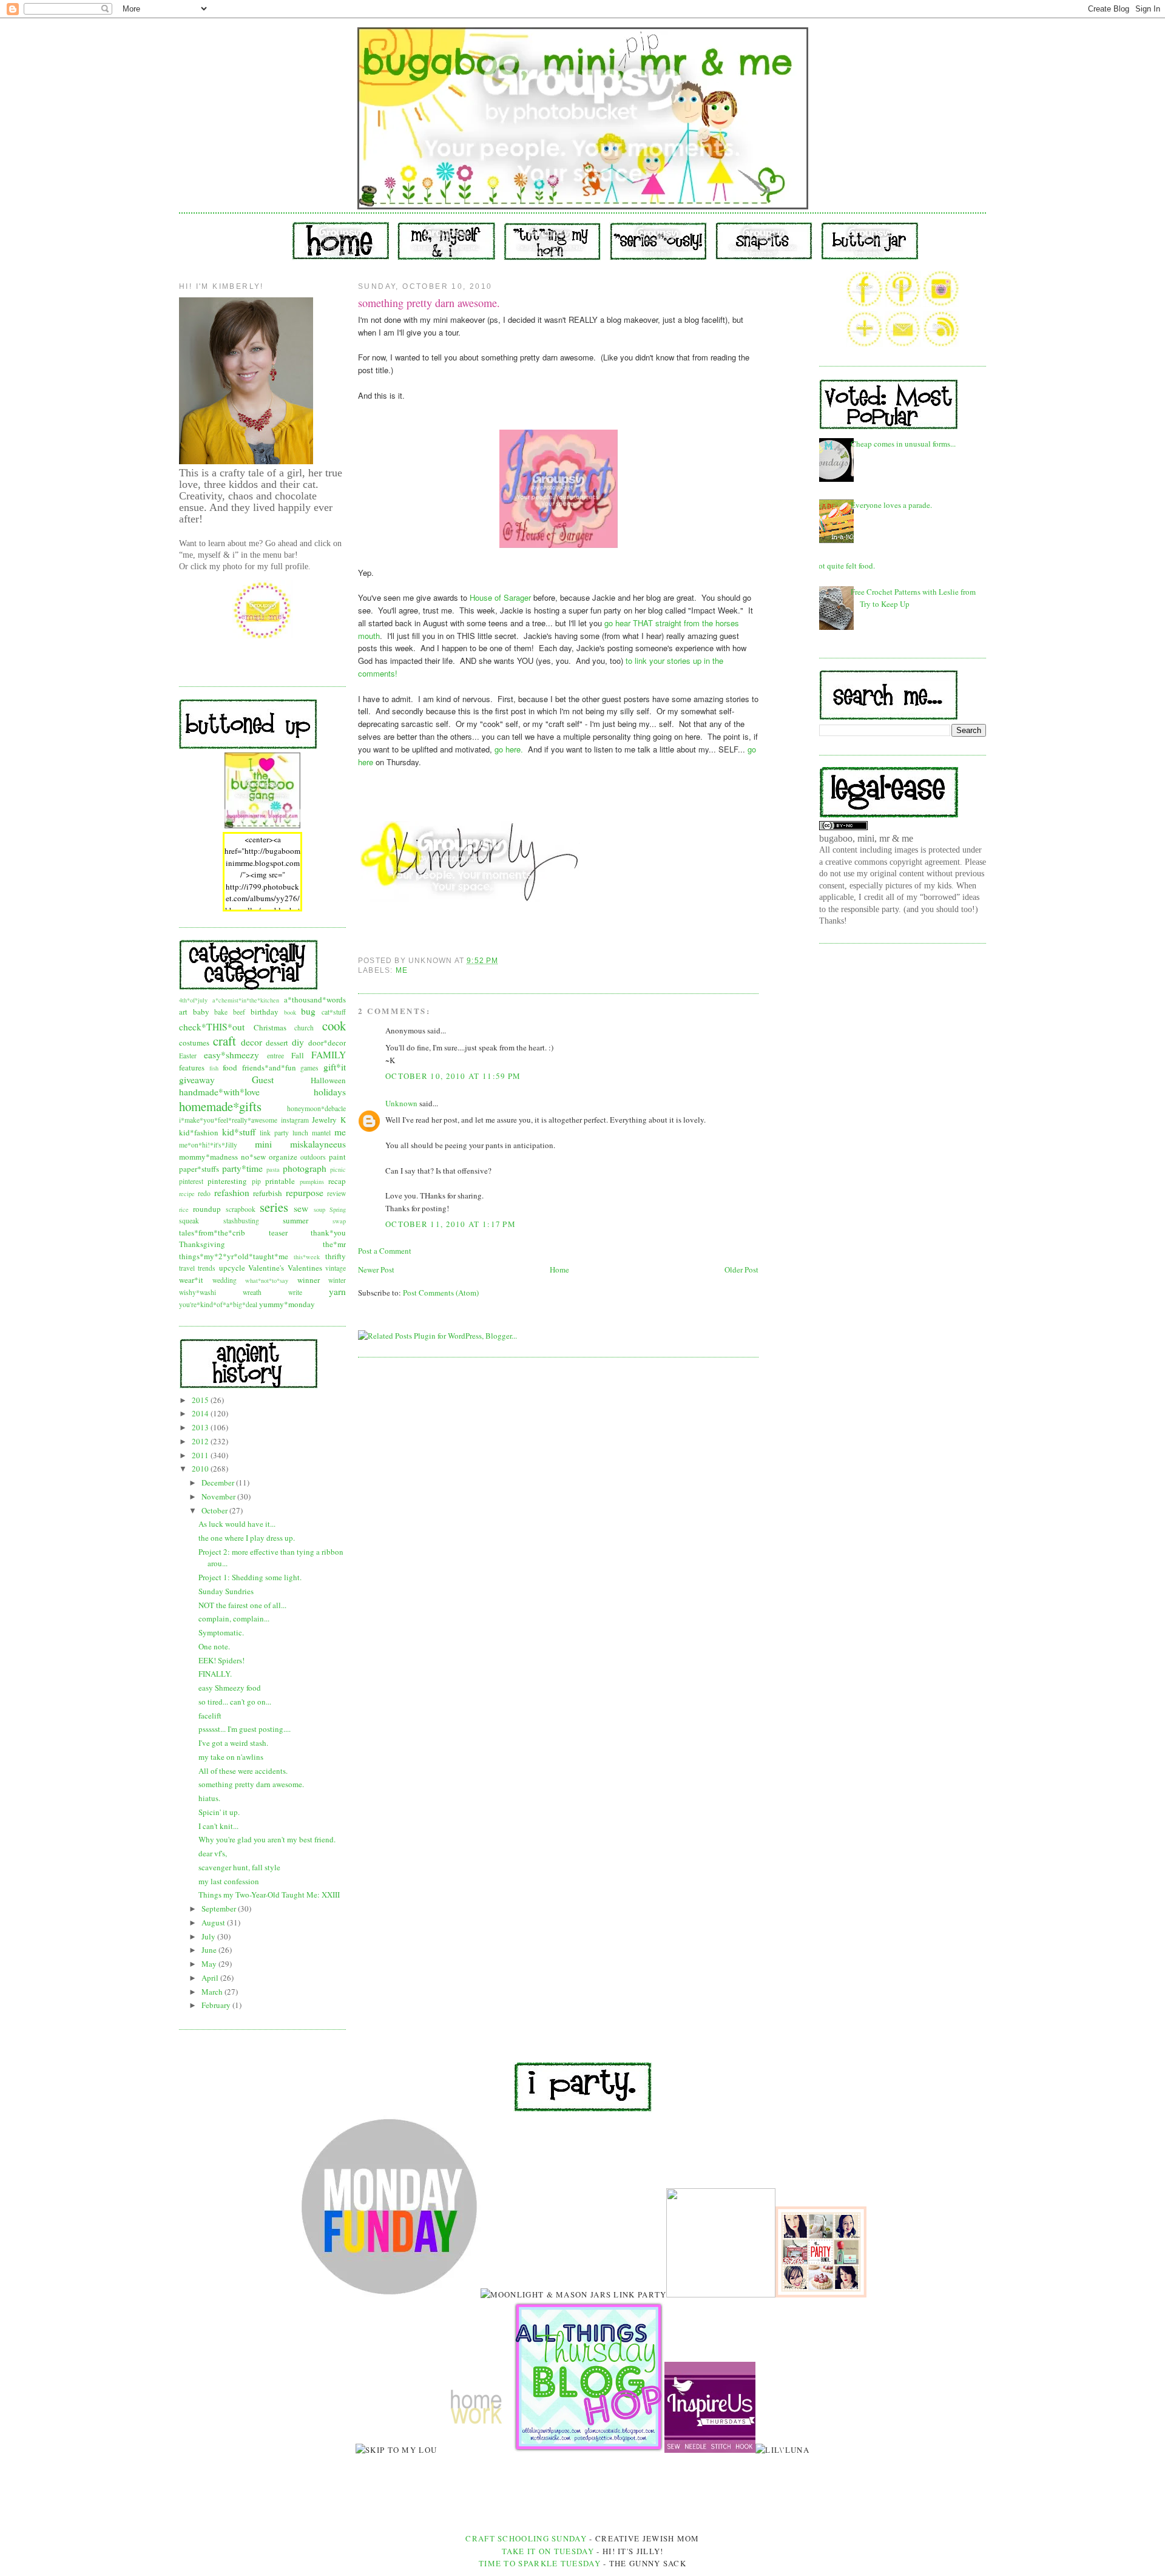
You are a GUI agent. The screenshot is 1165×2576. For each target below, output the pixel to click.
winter (337, 1280)
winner (309, 1280)
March (213, 1992)
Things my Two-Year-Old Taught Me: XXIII (269, 1895)
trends (207, 1268)
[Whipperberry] (821, 2294)
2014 (201, 1413)
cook (334, 1026)
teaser (278, 1232)
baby (201, 1012)
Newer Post (376, 1269)
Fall (298, 1055)
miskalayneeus (318, 1144)
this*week (307, 1257)
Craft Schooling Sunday (526, 2538)
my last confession (229, 1881)
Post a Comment (385, 1251)
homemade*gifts (220, 1106)
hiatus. (209, 1798)
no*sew (253, 1157)
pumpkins (312, 1182)
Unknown (401, 1103)
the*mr (334, 1244)
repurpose (305, 1192)
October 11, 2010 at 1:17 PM (451, 1224)
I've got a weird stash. (233, 1743)
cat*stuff (334, 1012)
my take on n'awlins (231, 1757)
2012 (201, 1441)
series (274, 1207)
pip (256, 1181)
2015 (201, 1400)
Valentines (305, 1268)
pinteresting (227, 1181)
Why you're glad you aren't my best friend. (267, 1839)
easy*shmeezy (231, 1055)
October (215, 1510)
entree (275, 1056)
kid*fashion (199, 1132)
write (295, 1292)
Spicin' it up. (219, 1812)
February (217, 2005)
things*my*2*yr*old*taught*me (234, 1256)
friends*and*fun (269, 1067)
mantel (321, 1133)
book (290, 1012)
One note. (214, 1646)
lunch (300, 1133)
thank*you (328, 1232)
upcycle (232, 1268)
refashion (232, 1192)
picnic (338, 1169)
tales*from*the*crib (212, 1232)
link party (274, 1133)
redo (204, 1193)
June (210, 1950)
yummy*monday (287, 1304)
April (211, 1978)
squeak (189, 1221)
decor (252, 1042)
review (336, 1193)
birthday (265, 1012)
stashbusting (241, 1221)
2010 (201, 1469)
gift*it (335, 1067)
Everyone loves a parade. (891, 505)
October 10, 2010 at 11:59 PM (453, 1076)
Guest (263, 1080)
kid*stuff (239, 1132)
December (219, 1482)
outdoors (313, 1157)
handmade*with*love (219, 1092)
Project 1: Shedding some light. (250, 1577)
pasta (273, 1169)
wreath (252, 1292)
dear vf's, (213, 1853)
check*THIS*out (212, 1027)
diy (298, 1042)
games (309, 1068)
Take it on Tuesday (548, 2551)
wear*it (191, 1280)
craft (225, 1041)
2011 (201, 1455)
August (214, 1922)
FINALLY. (215, 1674)
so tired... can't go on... (235, 1702)
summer (295, 1220)
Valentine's (266, 1268)
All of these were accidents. (243, 1771)
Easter (188, 1056)
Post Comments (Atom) (441, 1293)
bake (221, 1012)
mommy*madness (208, 1157)
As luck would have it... (237, 1524)
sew (301, 1208)
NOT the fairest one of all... (242, 1605)
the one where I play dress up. (247, 1538)
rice (184, 1209)
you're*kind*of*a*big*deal (218, 1304)
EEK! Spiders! (221, 1660)
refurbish (268, 1193)
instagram (295, 1120)
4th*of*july (193, 1000)
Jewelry (324, 1120)
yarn (337, 1291)
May (210, 1964)
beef (239, 1012)
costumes (194, 1043)
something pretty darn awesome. (251, 1784)
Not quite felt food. (844, 566)
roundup (207, 1209)
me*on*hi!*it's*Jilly (208, 1145)
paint (337, 1157)
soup (319, 1209)
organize (283, 1157)
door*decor (327, 1043)
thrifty (336, 1256)
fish (214, 1068)
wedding (225, 1280)
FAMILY (329, 1055)
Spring (338, 1209)
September (220, 1908)
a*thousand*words (315, 999)
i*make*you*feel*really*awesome (228, 1120)
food (230, 1067)
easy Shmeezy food (230, 1688)
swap (339, 1221)
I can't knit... (218, 1826)
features (192, 1067)
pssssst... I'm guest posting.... (245, 1729)
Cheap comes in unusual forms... (903, 444)
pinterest (191, 1181)
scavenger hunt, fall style (239, 1867)
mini (263, 1144)
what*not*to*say (267, 1280)
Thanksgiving (202, 1244)
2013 (201, 1427)
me (340, 1132)
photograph (305, 1168)
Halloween (328, 1080)
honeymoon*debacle (316, 1108)
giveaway (197, 1080)
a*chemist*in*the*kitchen (246, 1000)
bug (308, 1011)
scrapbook (241, 1209)
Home (559, 1269)
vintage (336, 1268)
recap (337, 1181)
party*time (242, 1168)
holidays (330, 1092)
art (183, 1012)
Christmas (270, 1027)
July (209, 1936)
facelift (210, 1716)
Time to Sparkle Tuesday (541, 2563)
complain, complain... (234, 1618)
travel (187, 1268)
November (219, 1496)
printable (280, 1181)
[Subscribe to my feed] (941, 344)
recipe (187, 1194)
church (304, 1028)
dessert (277, 1043)
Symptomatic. (221, 1632)
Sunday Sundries (226, 1591)
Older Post (741, 1269)
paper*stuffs (199, 1169)
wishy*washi (198, 1292)
